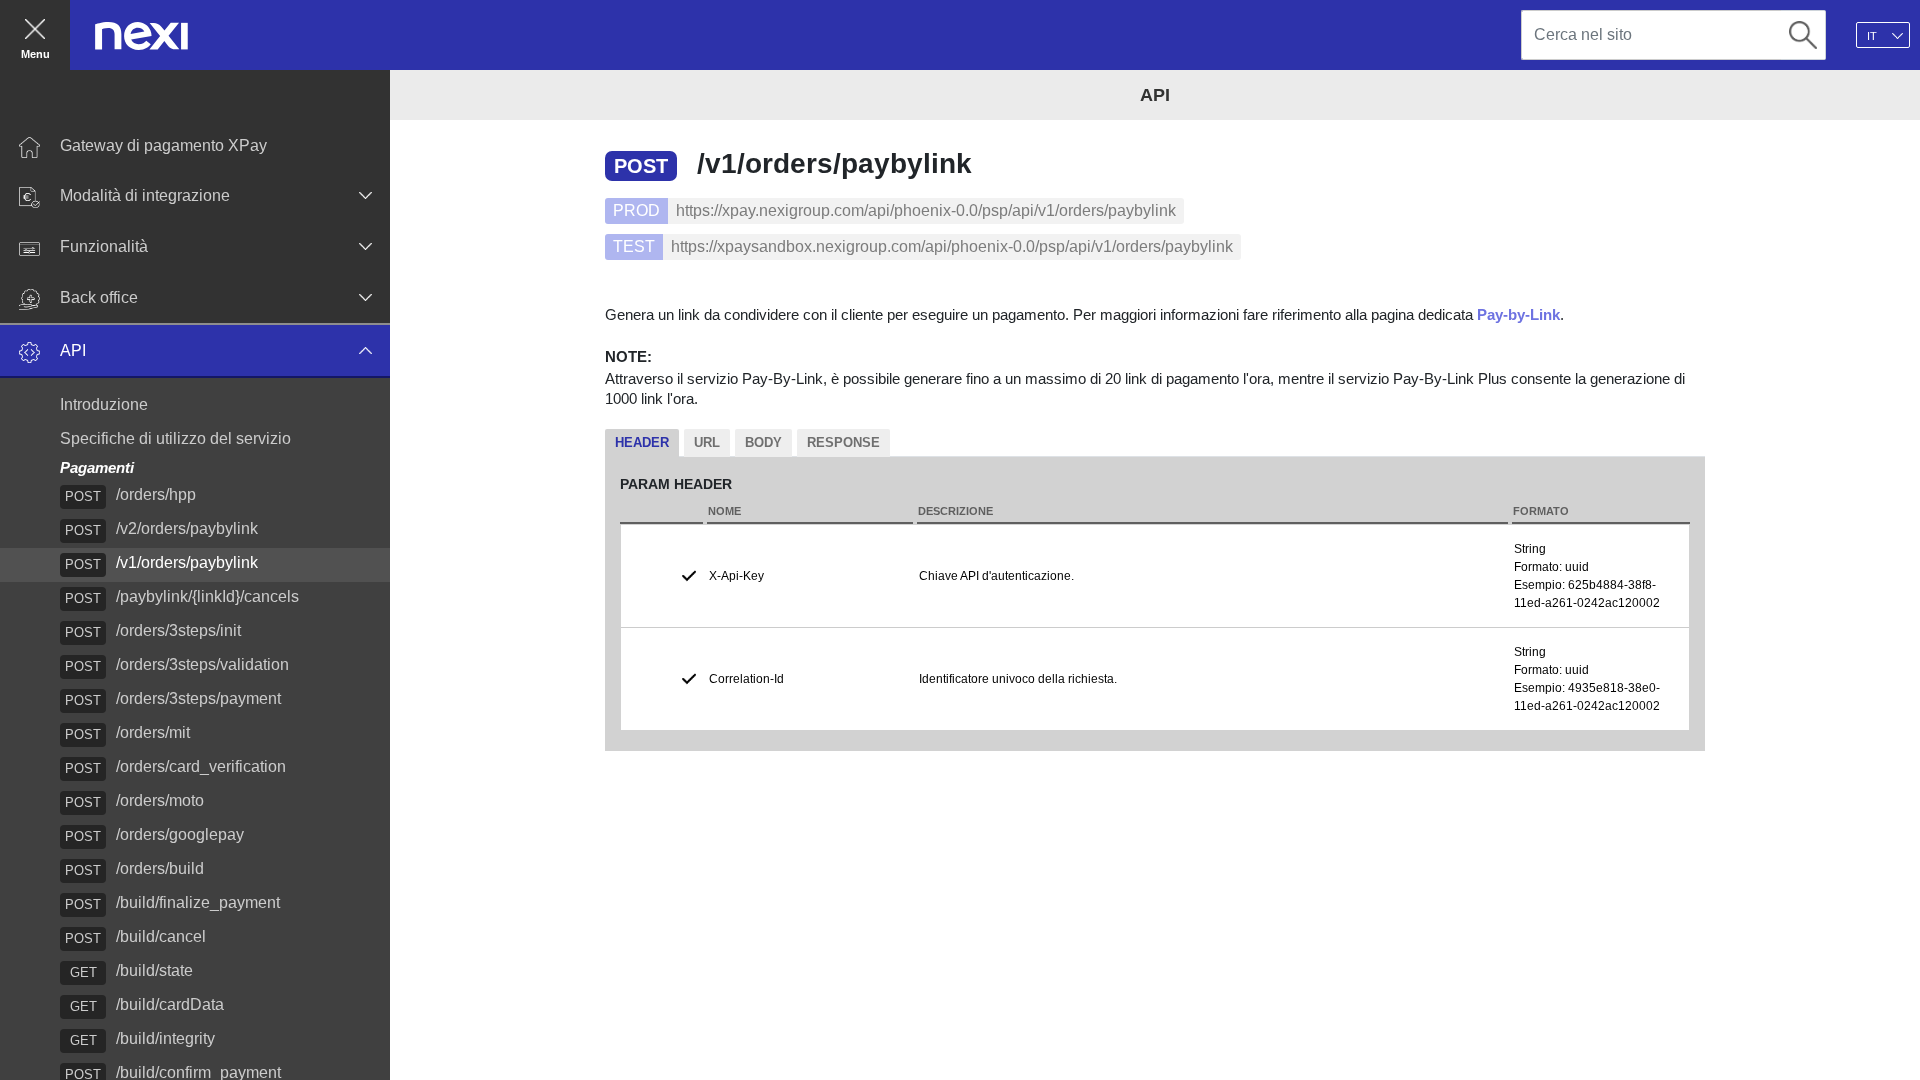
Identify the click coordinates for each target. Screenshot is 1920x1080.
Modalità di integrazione (145, 195)
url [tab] (707, 442)
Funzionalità (104, 246)
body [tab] (763, 442)
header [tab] (642, 442)
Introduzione (104, 404)
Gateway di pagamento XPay (163, 145)
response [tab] (843, 442)
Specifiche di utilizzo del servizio (175, 438)
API (73, 350)
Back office (99, 297)
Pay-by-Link (1518, 314)
